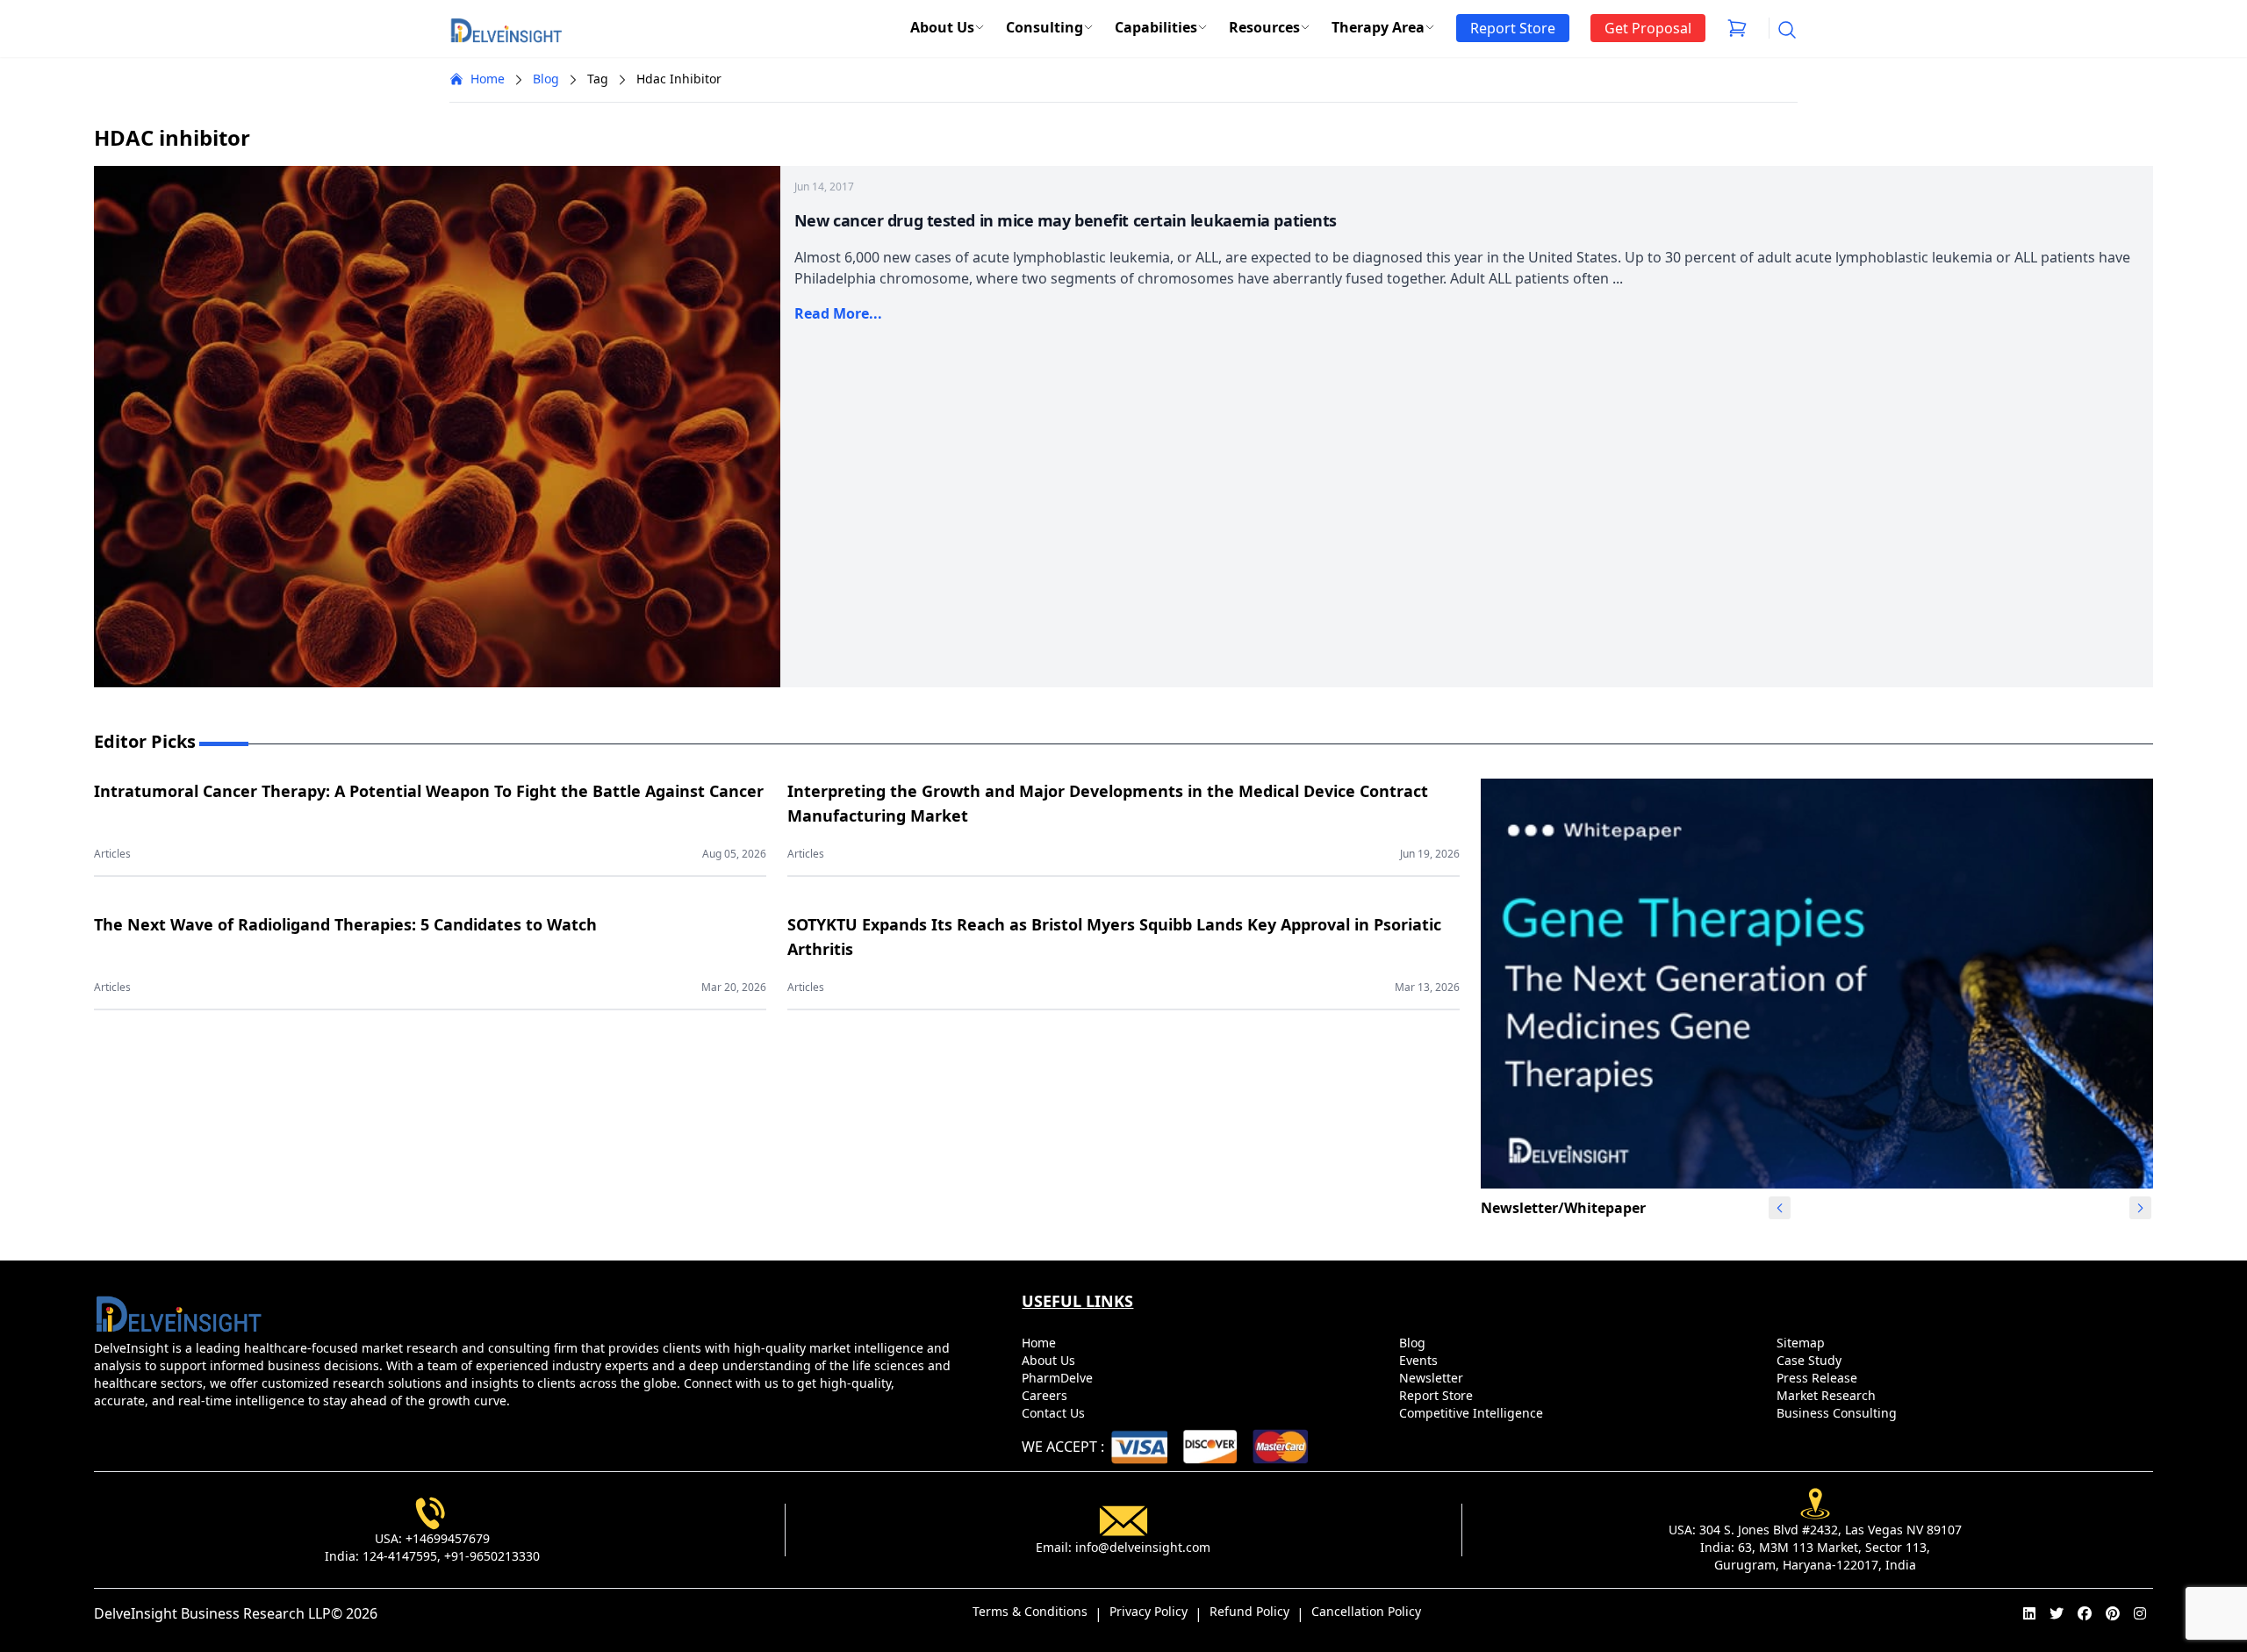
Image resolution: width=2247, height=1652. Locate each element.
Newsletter (1433, 1378)
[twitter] (2057, 1613)
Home (488, 79)
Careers (1046, 1395)
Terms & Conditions (1030, 1611)
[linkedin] (2029, 1613)
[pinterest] (2113, 1613)
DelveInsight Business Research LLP (212, 1613)
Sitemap (1802, 1343)
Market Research (1828, 1395)
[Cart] (1737, 28)
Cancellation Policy (1366, 1611)
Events (1420, 1360)
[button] (2140, 1208)
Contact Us (1055, 1413)
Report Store (1438, 1395)
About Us (942, 27)
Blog (546, 79)
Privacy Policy (1149, 1611)
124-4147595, (402, 1556)
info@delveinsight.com (1143, 1547)
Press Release (1819, 1378)
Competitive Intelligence (1473, 1413)
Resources (1264, 27)
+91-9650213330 (492, 1556)
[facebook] (2085, 1613)
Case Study (1811, 1360)
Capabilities (1156, 27)
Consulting (1045, 27)
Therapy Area (1378, 27)
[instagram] (2140, 1613)
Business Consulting (1838, 1413)
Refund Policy (1249, 1611)
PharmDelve (1059, 1378)
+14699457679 (448, 1538)
